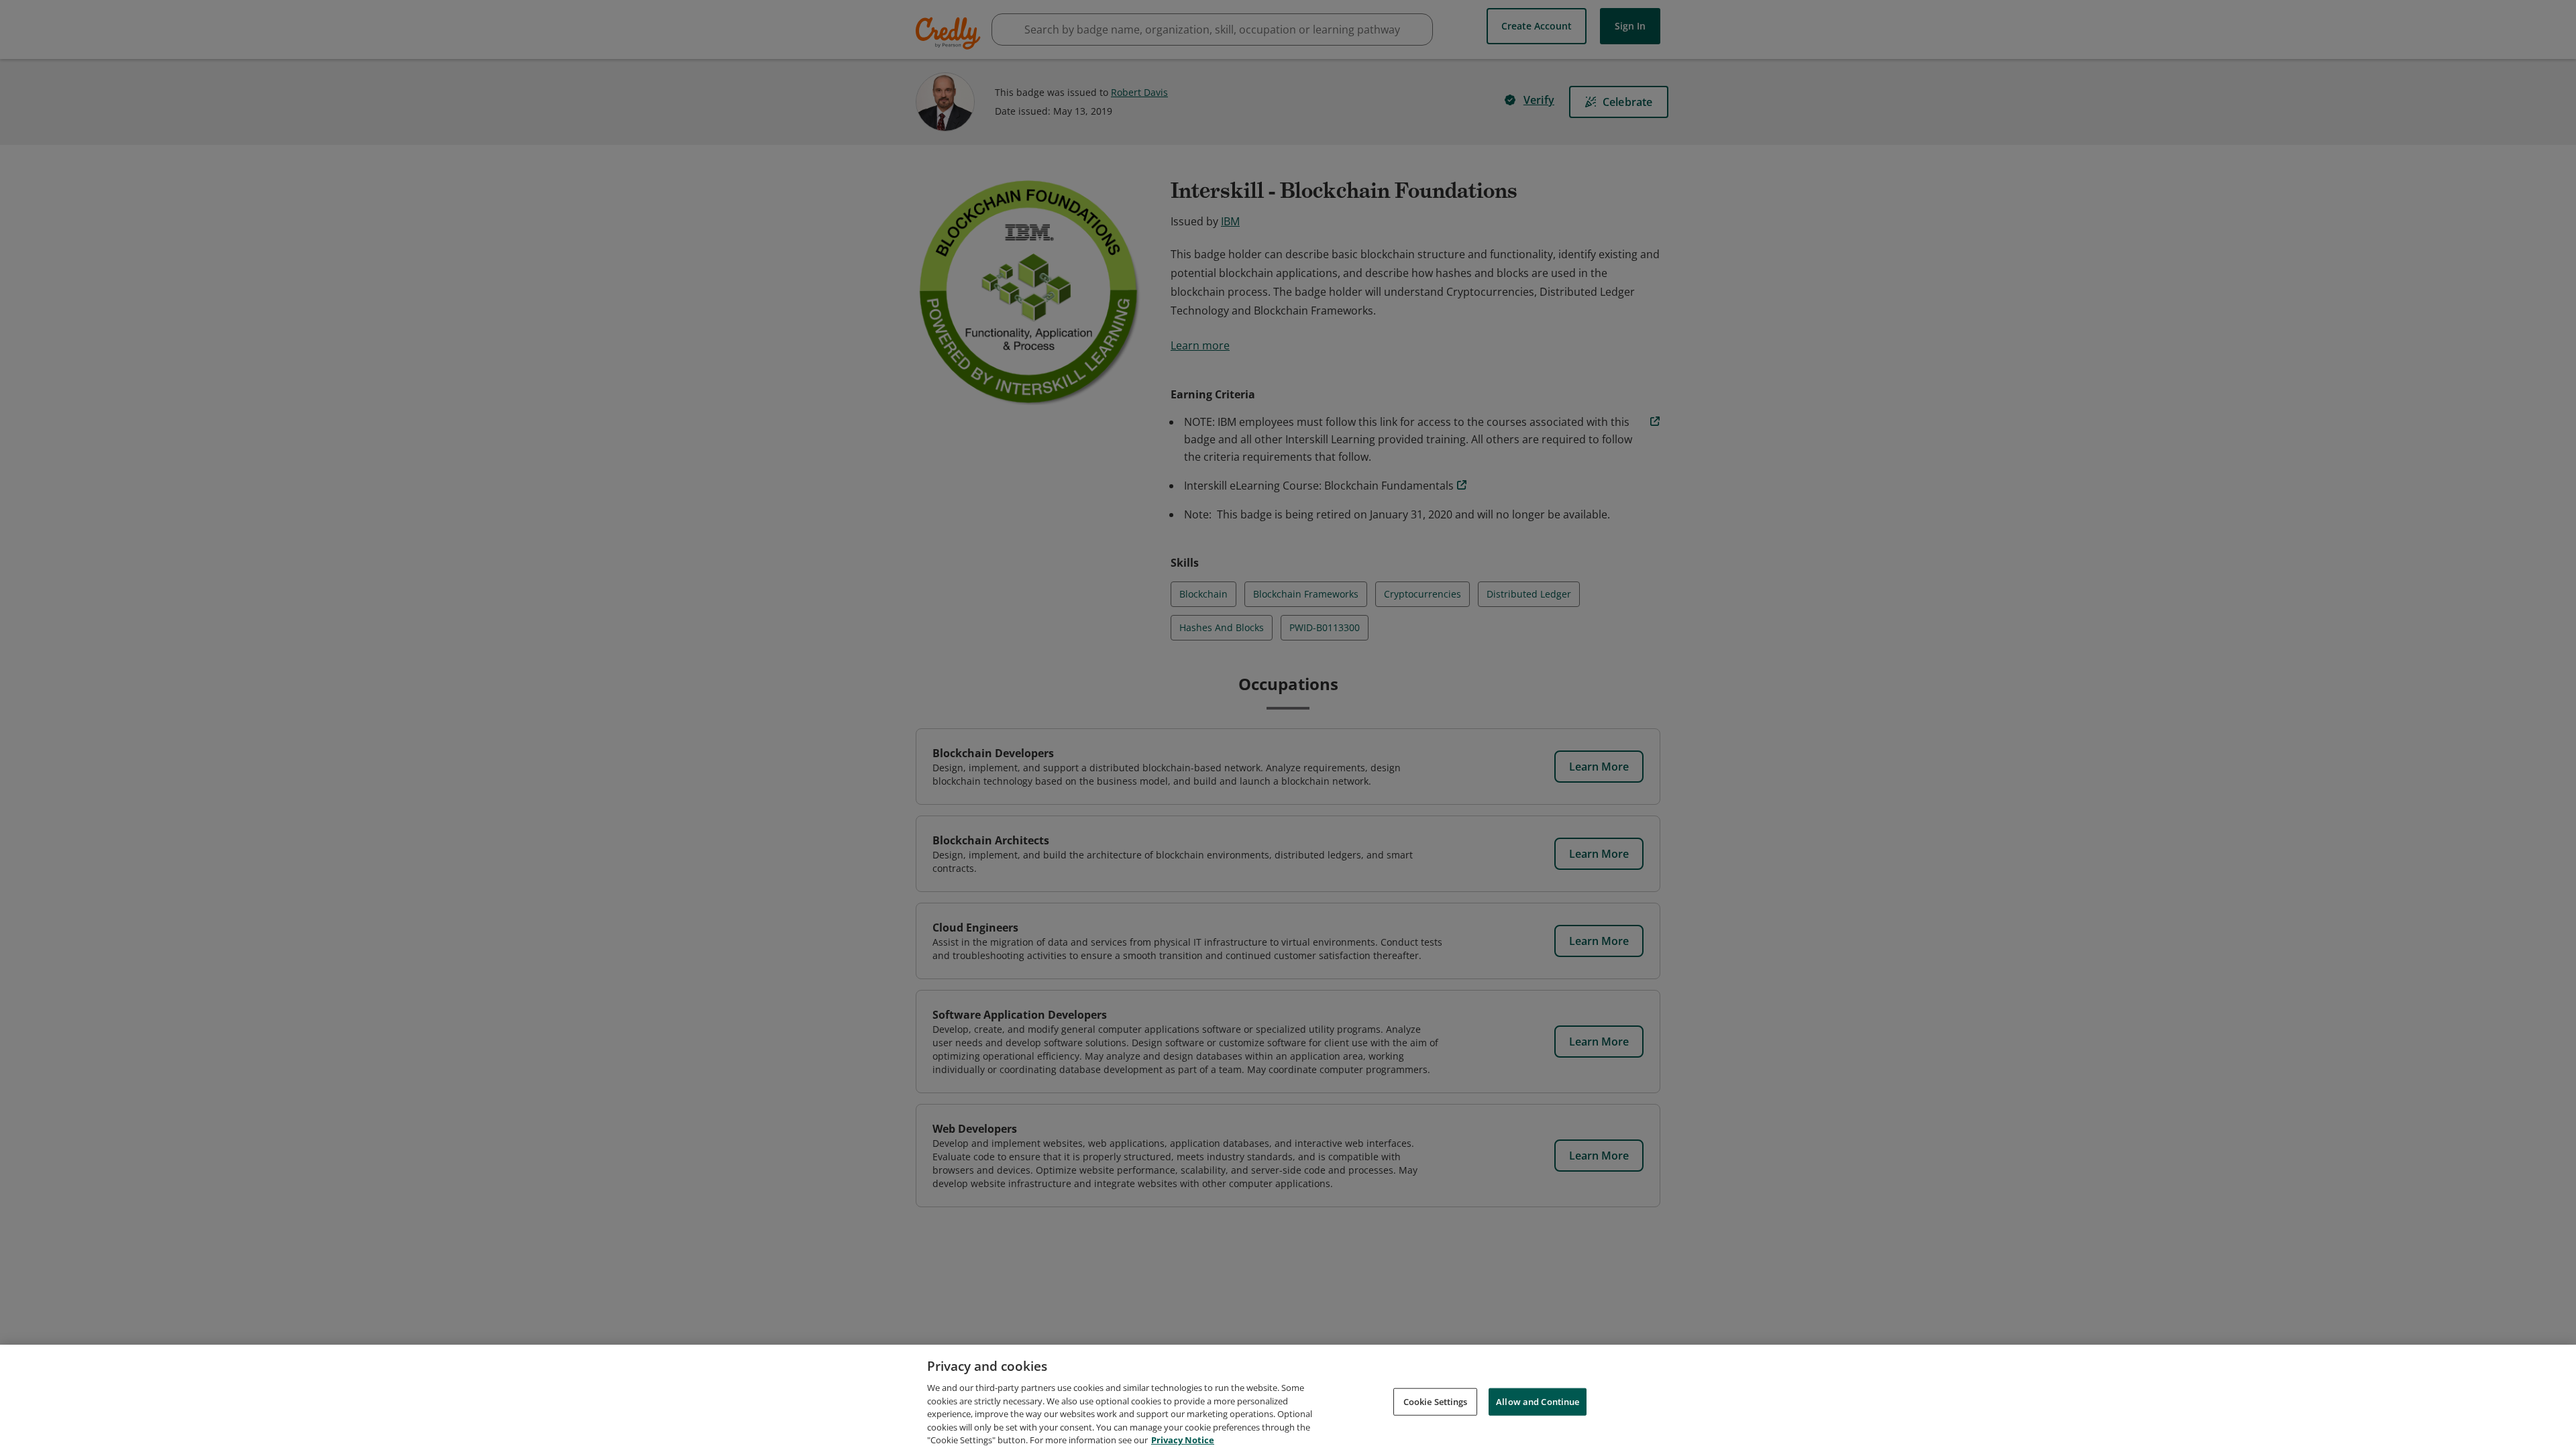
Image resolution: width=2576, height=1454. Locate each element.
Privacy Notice (1183, 1440)
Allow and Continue (1538, 1401)
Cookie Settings (1436, 1401)
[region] (1288, 1399)
